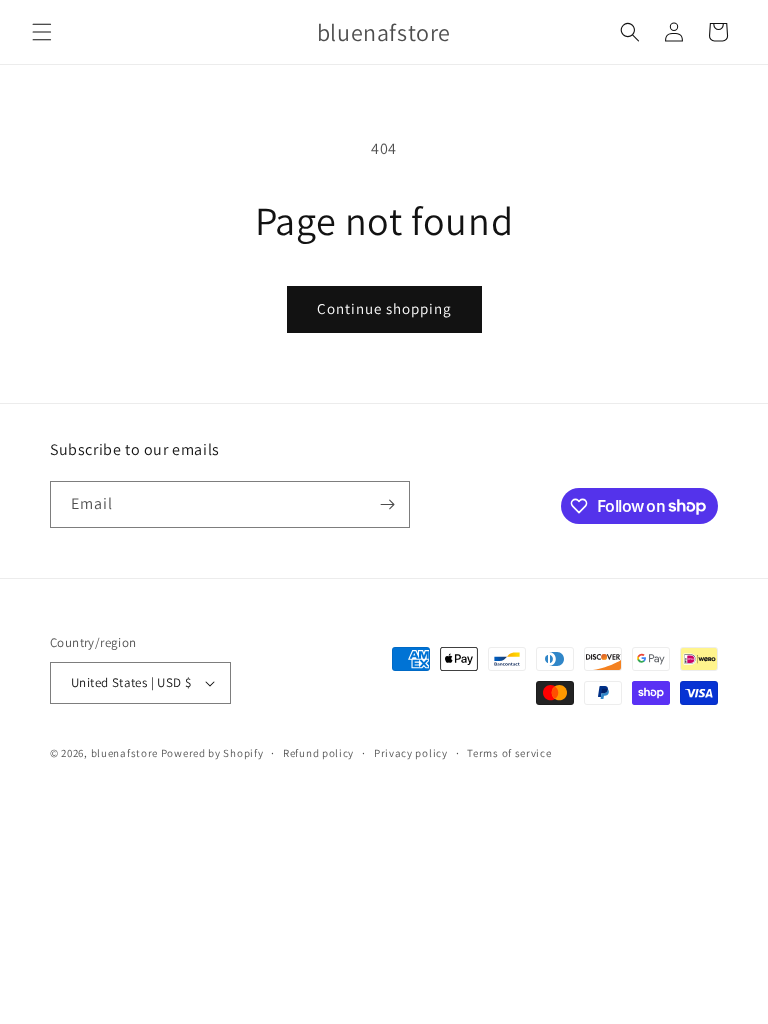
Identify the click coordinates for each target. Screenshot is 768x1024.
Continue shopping (384, 308)
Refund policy (318, 753)
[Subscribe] (387, 504)
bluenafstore (124, 753)
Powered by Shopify (212, 753)
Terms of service (509, 753)
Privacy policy (411, 753)
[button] (42, 32)
